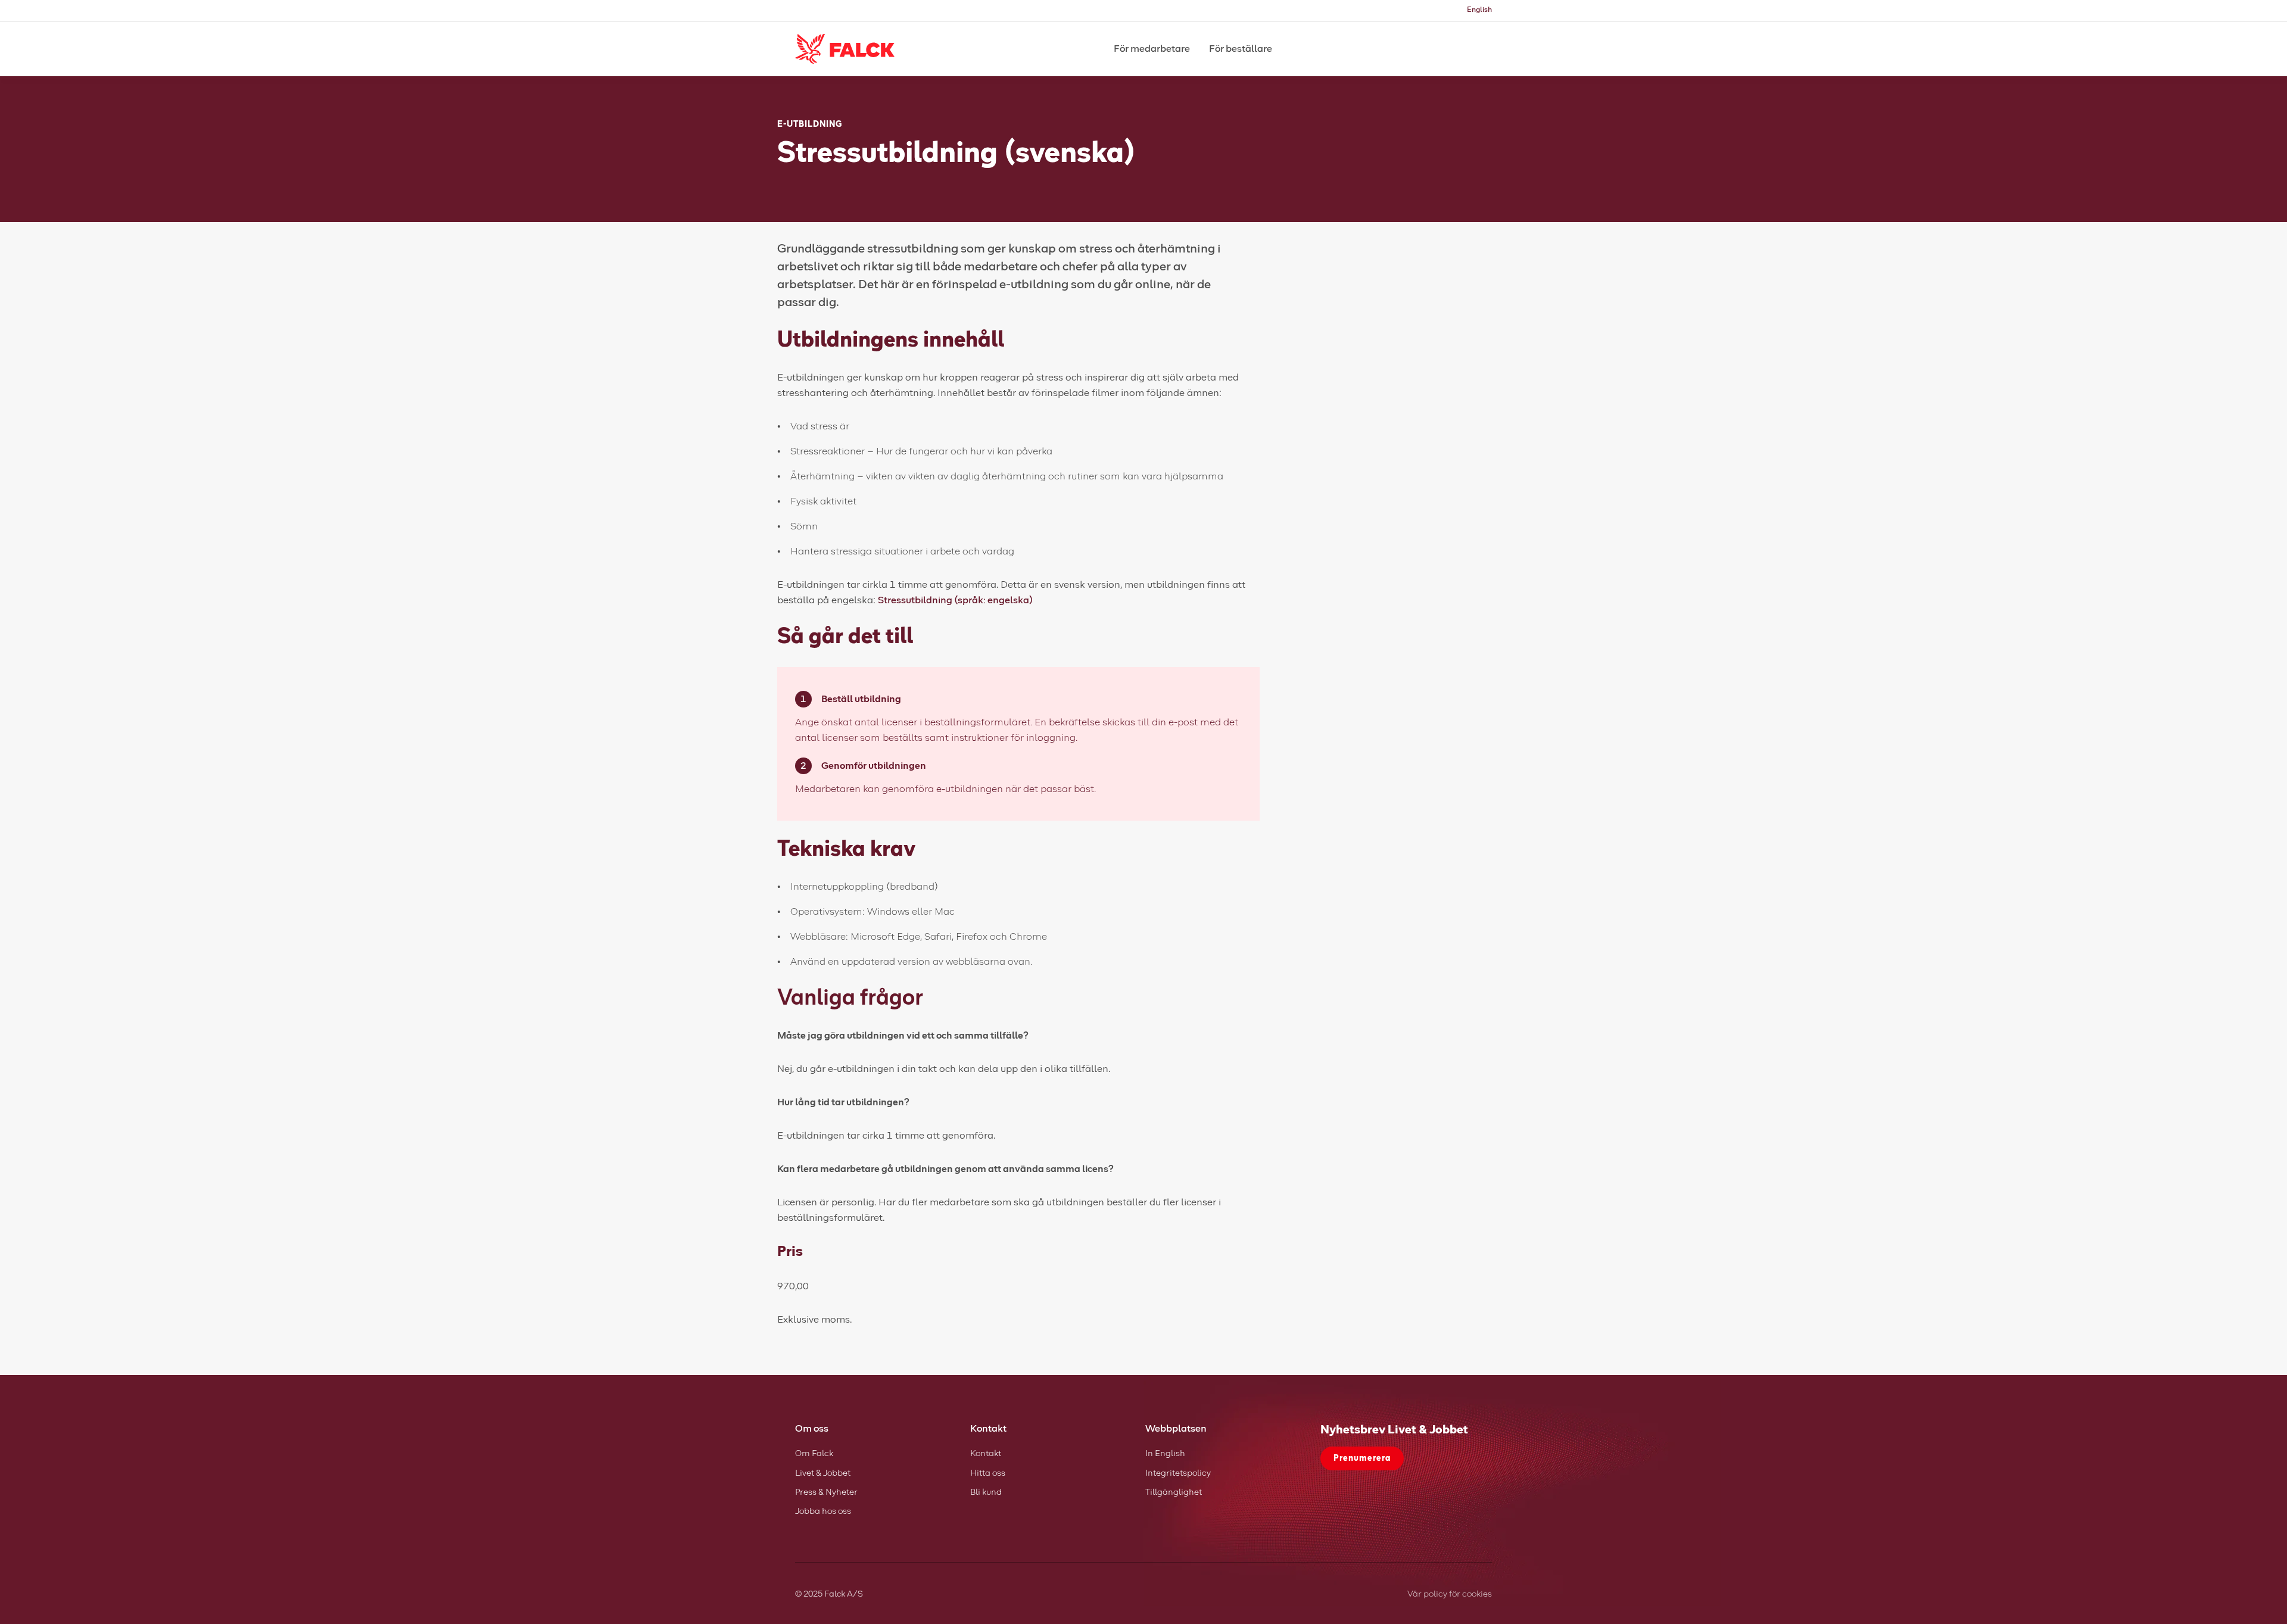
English (1479, 10)
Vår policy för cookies (1450, 1594)
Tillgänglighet (1174, 1492)
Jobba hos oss (823, 1511)
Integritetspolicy (1178, 1473)
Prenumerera (1362, 1458)
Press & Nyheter (826, 1492)
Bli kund (986, 1492)
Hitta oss (988, 1473)
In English (1165, 1454)
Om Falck (814, 1454)
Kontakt (986, 1454)
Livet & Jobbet (823, 1473)
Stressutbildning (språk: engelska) (955, 600)
